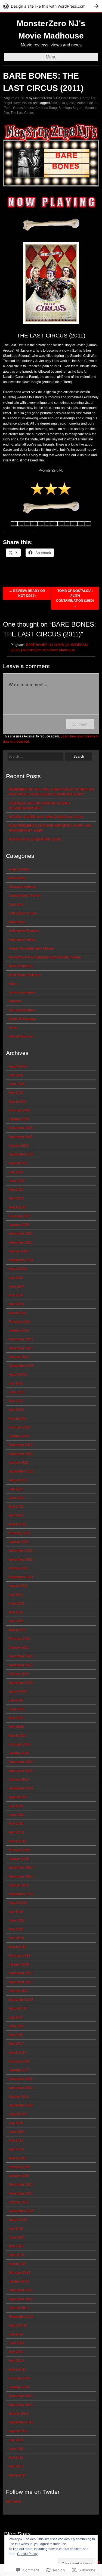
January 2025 (19, 1225)
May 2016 (16, 2141)
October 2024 (19, 1251)
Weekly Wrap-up (21, 1036)
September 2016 (21, 2105)
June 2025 (17, 1181)
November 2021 (21, 1560)
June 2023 (17, 1392)
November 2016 (21, 2088)
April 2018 (16, 1938)
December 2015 (21, 2184)
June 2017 (17, 2026)
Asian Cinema (19, 869)
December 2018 (21, 1867)
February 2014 (20, 2378)
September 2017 (21, 2000)
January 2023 (19, 1436)
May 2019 (16, 1824)
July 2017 (16, 2017)
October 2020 (19, 1674)
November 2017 (21, 1982)
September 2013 (21, 2422)
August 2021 (18, 1586)
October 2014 (19, 2308)
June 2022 (17, 1498)
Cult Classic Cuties (23, 913)
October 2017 (19, 1991)
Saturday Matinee (22, 1010)
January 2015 (19, 2281)
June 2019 (17, 1815)
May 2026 (16, 1093)
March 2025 (18, 1207)
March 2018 (18, 1947)
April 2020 (16, 1727)
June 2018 (17, 1920)
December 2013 (21, 2396)
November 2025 (21, 1137)
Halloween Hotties (22, 940)
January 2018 (19, 1964)
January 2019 (19, 1859)
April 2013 (16, 2466)
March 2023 (18, 1419)
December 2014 (21, 2290)
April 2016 (16, 2149)
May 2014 (16, 2352)
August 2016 (18, 2114)
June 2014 (17, 2343)
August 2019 (18, 1797)
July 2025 (16, 1172)
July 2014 (16, 2334)
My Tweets (14, 2501)
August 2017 (18, 2008)
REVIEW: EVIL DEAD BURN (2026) (35, 839)
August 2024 (18, 1269)
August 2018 (18, 1903)
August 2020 (18, 1691)
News (13, 984)
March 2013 (18, 2475)
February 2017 (20, 2061)
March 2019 (18, 1841)
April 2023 (16, 1410)
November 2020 (21, 1665)
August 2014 (18, 2325)
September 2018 (21, 1894)
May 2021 (16, 1612)
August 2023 (18, 1374)
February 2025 (20, 1216)
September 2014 (21, 2317)
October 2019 (19, 1780)
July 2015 (16, 2229)
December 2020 (21, 1656)
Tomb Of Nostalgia (22, 1019)
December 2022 (21, 1445)
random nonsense (22, 992)
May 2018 (16, 1929)
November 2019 (21, 1771)
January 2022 (19, 1542)
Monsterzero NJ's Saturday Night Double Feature (45, 957)
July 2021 (16, 1595)
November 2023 (21, 1348)
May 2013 (16, 2458)
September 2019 (21, 1788)
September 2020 (21, 1683)
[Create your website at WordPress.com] (51, 6)
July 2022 (16, 1489)
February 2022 (20, 1533)
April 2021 (16, 1621)
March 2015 (18, 2264)
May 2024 (16, 1295)
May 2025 (16, 1190)
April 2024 (16, 1304)
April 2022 (16, 1515)
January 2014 (19, 2387)
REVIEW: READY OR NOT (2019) (27, 593)
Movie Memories (21, 966)
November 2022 (21, 1454)
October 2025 (19, 1146)
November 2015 (21, 2193)
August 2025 (18, 1163)
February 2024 (20, 1322)
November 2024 (21, 1243)
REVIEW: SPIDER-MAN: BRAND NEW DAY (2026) (46, 817)
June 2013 (17, 2449)
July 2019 (16, 1806)
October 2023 (19, 1357)
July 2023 (16, 1383)
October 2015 (19, 2202)
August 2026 (18, 1066)
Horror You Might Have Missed (31, 948)
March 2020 (18, 1736)
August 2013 (18, 2431)
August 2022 (18, 1480)
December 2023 (21, 1339)
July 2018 (16, 1912)
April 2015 (16, 2255)
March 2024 (18, 1313)
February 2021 (20, 1639)
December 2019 (21, 1762)
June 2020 (17, 1709)
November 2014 (21, 2299)
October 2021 (19, 1568)
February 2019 (20, 1850)
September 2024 (21, 1260)
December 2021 (21, 1551)
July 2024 (16, 1278)
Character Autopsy (22, 887)
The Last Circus (22, 113)
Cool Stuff (16, 905)
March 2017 (18, 2053)
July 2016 (16, 2123)
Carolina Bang (46, 108)
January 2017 (19, 2070)
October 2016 (19, 2097)
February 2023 (20, 1427)
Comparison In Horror (25, 896)
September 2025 (21, 1154)
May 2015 (16, 2246)
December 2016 (21, 2079)
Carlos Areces (23, 108)
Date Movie (17, 922)
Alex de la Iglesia (63, 103)
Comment (80, 724)
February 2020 (20, 1744)
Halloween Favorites (24, 931)
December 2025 (21, 1128)
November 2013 (21, 2405)
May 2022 (16, 1507)
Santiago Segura (71, 108)
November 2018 (21, 1877)
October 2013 (19, 2414)
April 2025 (16, 1198)
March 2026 (18, 1102)
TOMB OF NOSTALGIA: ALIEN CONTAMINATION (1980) (75, 598)
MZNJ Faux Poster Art (25, 975)
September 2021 (21, 1577)
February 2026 (20, 1110)
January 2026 (19, 1119)
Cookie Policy (27, 2554)
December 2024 (21, 1234)
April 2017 (16, 2044)
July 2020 (16, 1700)
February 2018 (20, 1956)
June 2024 (17, 1286)
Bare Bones (70, 98)
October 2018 (19, 1885)
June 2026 (17, 1084)
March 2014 (18, 2370)
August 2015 (18, 2220)
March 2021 (18, 1630)
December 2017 (21, 1973)
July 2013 (16, 2440)
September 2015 (21, 2211)
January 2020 (19, 1753)
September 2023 (21, 1366)
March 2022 (18, 1524)
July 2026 (16, 1075)
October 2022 (19, 1463)
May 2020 (16, 1718)
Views (13, 1028)
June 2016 (17, 2132)
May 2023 (16, 1401)
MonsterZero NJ (45, 98)
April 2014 (16, 2361)
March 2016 (18, 2158)
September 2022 (21, 1471)
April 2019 (16, 1832)
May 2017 (16, 2035)
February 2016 (20, 2167)
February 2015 (20, 2273)
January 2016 (19, 2176)
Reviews (15, 1001)
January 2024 (19, 1330)
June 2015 (17, 2237)
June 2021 (17, 1603)
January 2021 (19, 1647)
